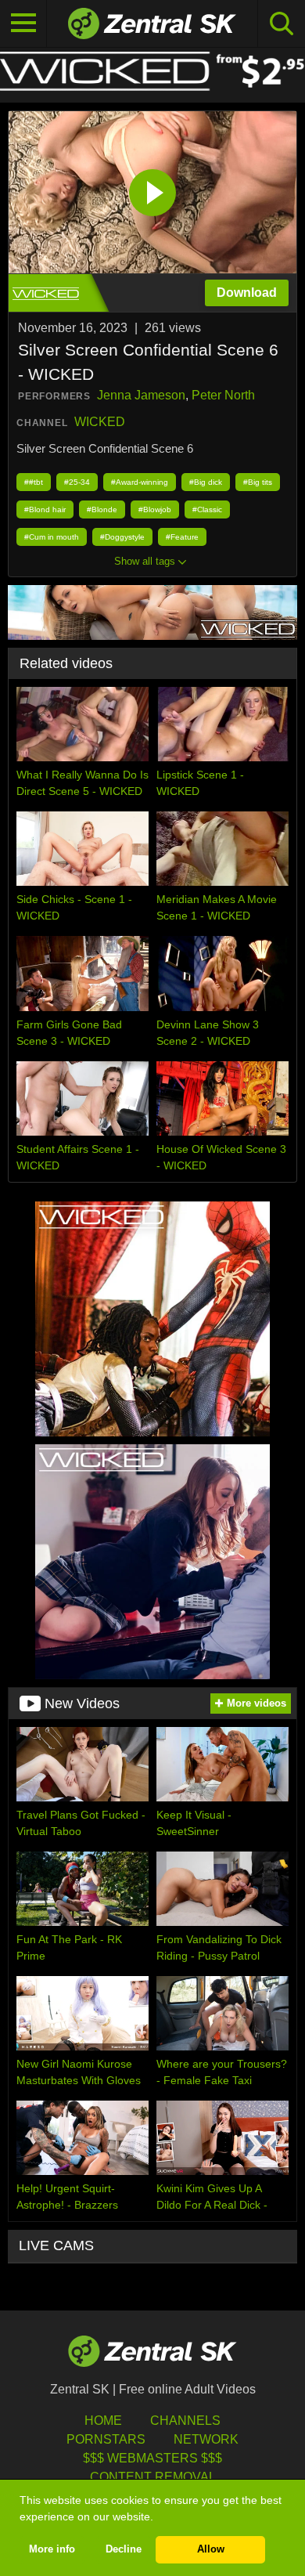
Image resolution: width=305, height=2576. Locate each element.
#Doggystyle (122, 537)
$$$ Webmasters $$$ (152, 2458)
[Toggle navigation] (23, 23)
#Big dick (206, 482)
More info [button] (52, 2549)
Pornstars (106, 2439)
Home (103, 2421)
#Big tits (258, 482)
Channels (185, 2421)
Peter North (223, 395)
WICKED (100, 422)
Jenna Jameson (141, 395)
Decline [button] (124, 2549)
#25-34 (77, 482)
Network (206, 2439)
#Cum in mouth (52, 537)
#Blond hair (45, 509)
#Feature (182, 537)
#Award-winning (140, 482)
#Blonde (102, 509)
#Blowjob (155, 509)
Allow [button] (211, 2549)
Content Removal (153, 2477)
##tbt (34, 482)
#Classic (207, 509)
